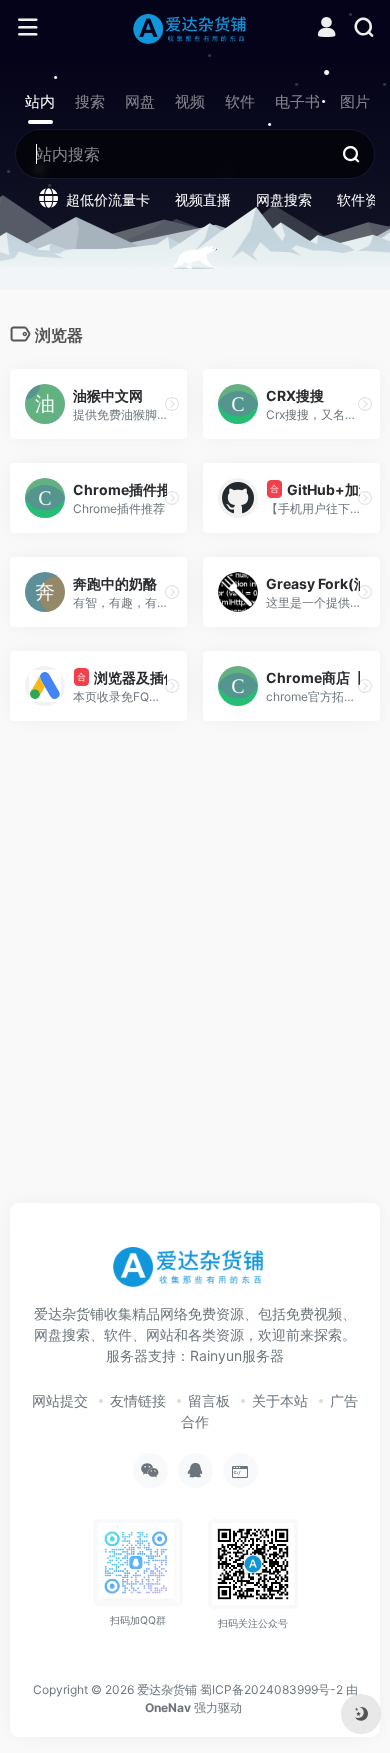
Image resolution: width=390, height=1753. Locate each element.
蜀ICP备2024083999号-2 (271, 1689)
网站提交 (60, 1400)
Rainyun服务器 (237, 1355)
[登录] (326, 29)
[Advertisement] (195, 984)
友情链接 (138, 1400)
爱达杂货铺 (167, 1689)
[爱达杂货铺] (195, 28)
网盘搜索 (284, 199)
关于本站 (280, 1400)
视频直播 (203, 199)
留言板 (209, 1400)
